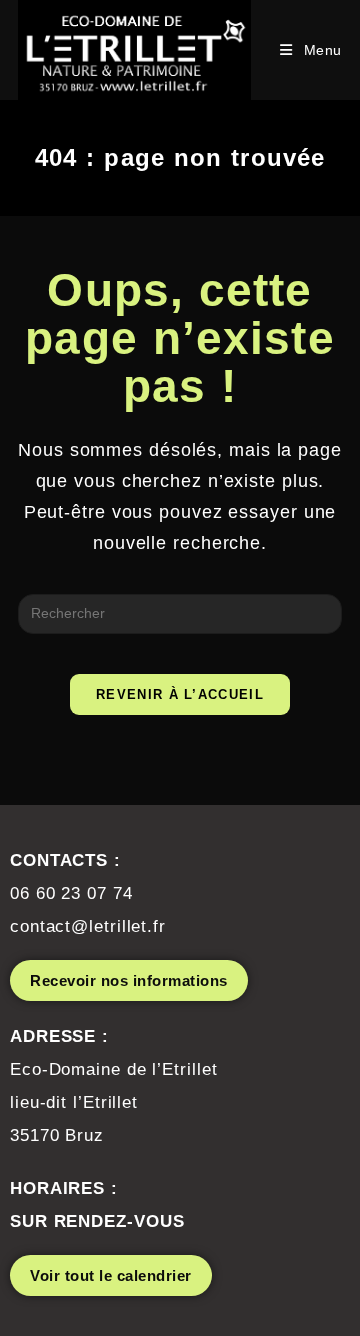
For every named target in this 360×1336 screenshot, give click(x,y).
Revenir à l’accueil (180, 694)
